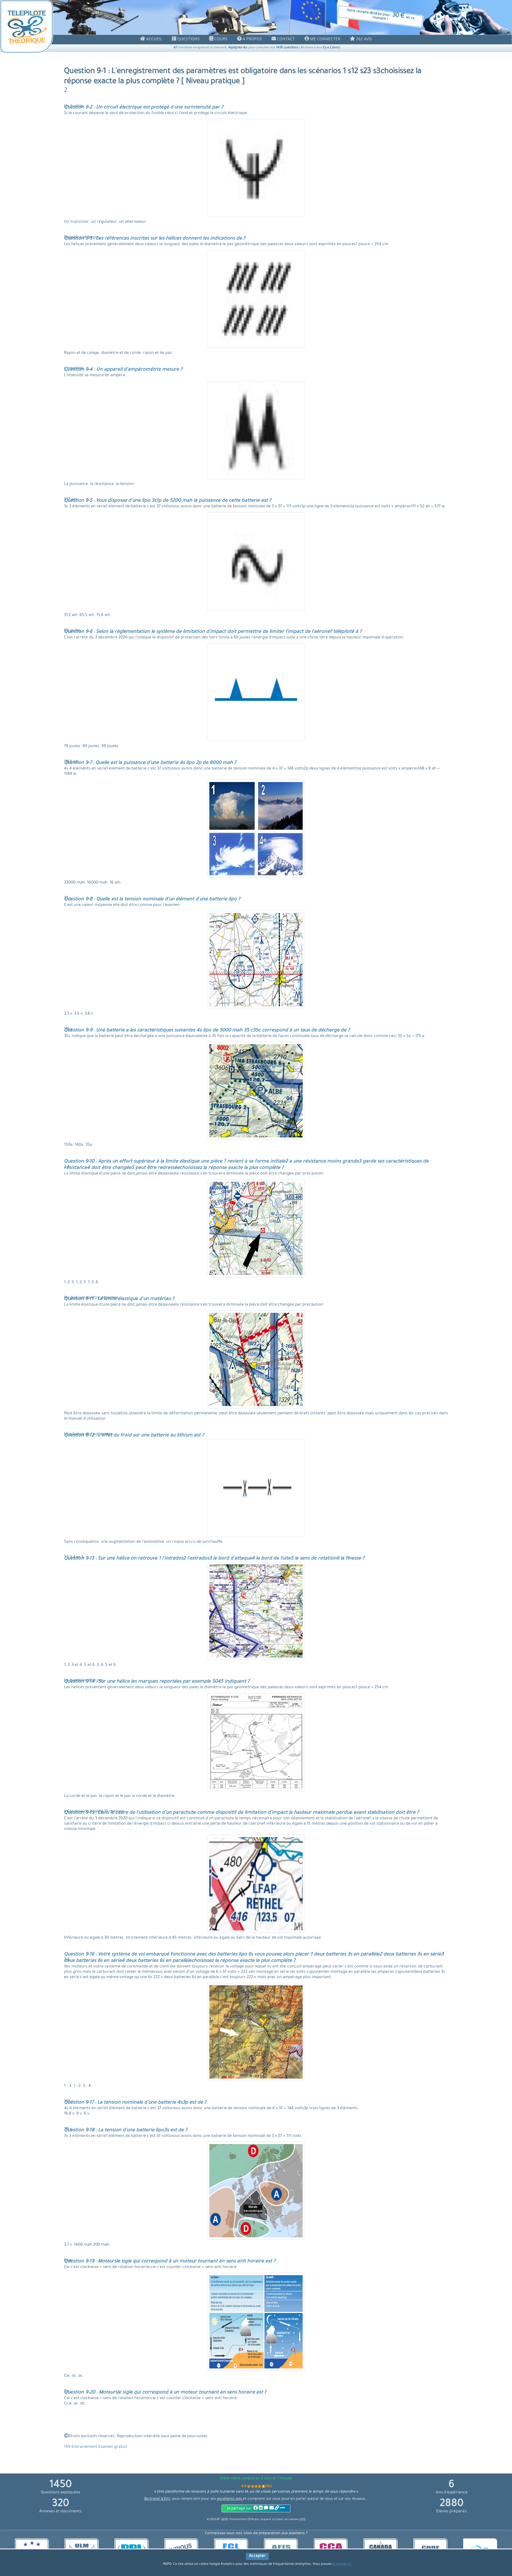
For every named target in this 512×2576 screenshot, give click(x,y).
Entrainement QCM (242, 2520)
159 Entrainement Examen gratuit (96, 2447)
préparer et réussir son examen (283, 2520)
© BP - (217, 2520)
